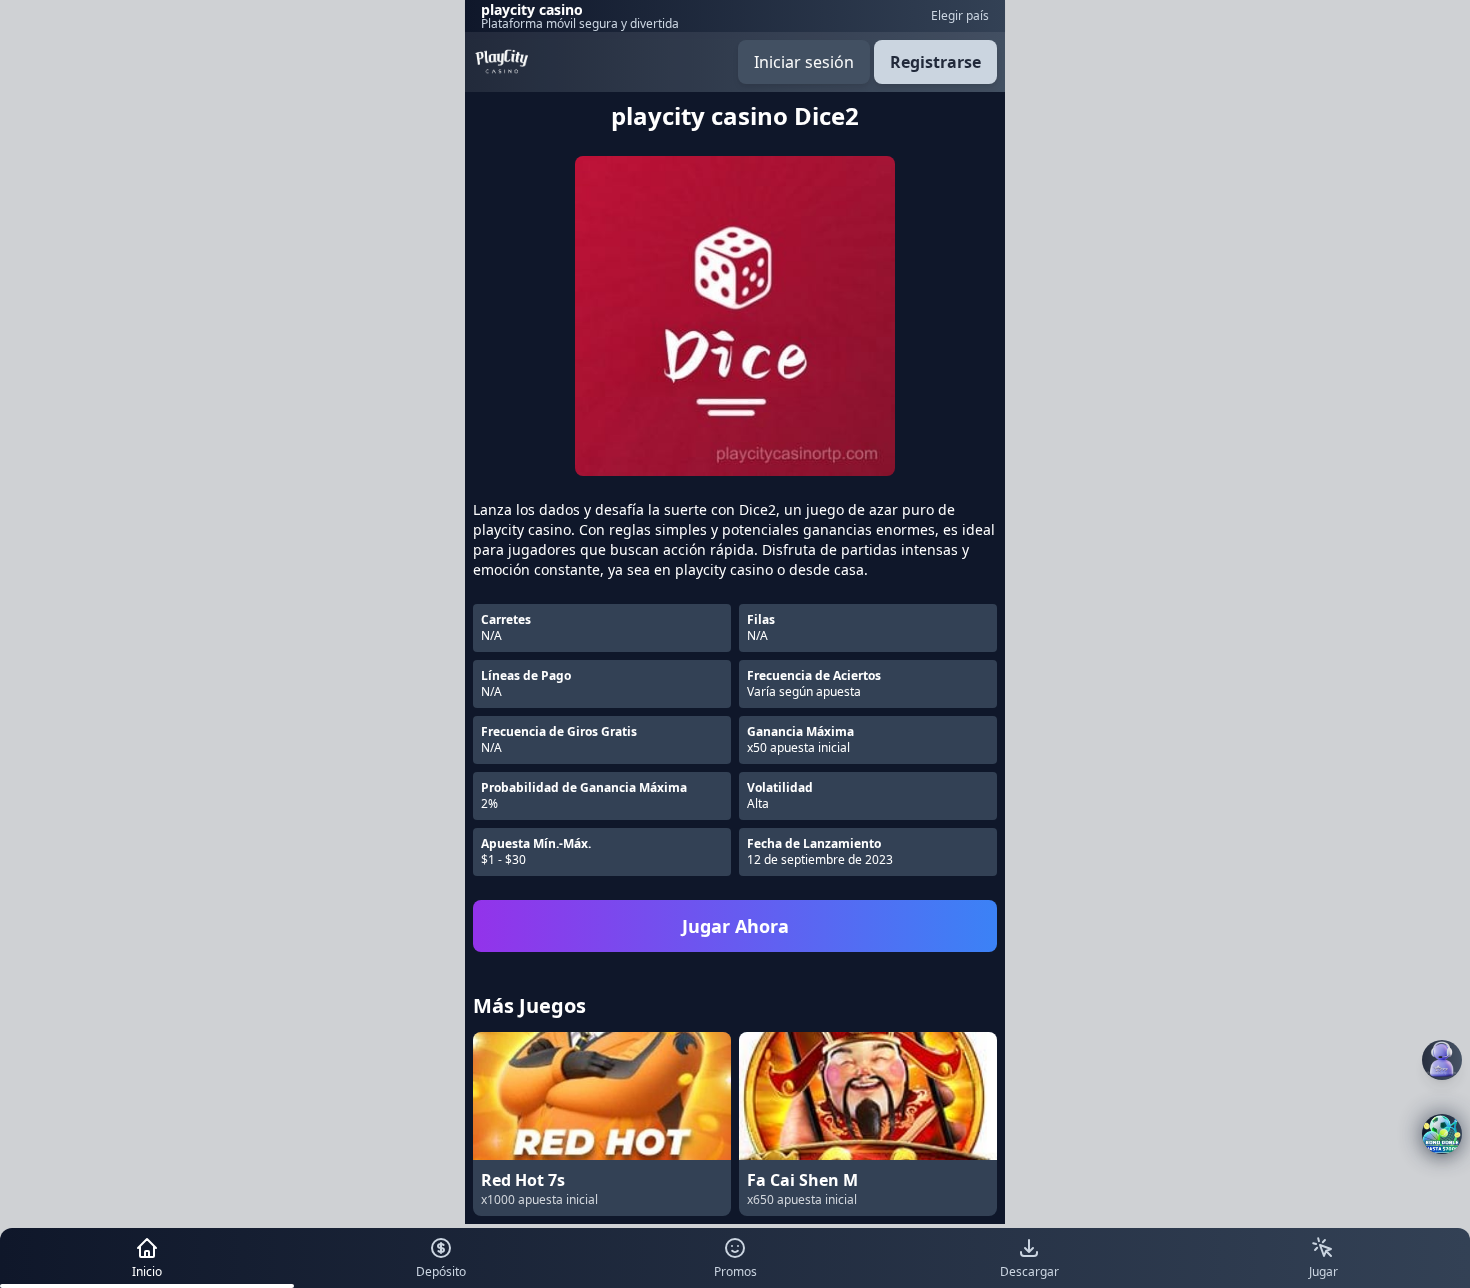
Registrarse (935, 62)
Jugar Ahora (735, 926)
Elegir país (960, 16)
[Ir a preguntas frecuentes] (1442, 1060)
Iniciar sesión (804, 62)
